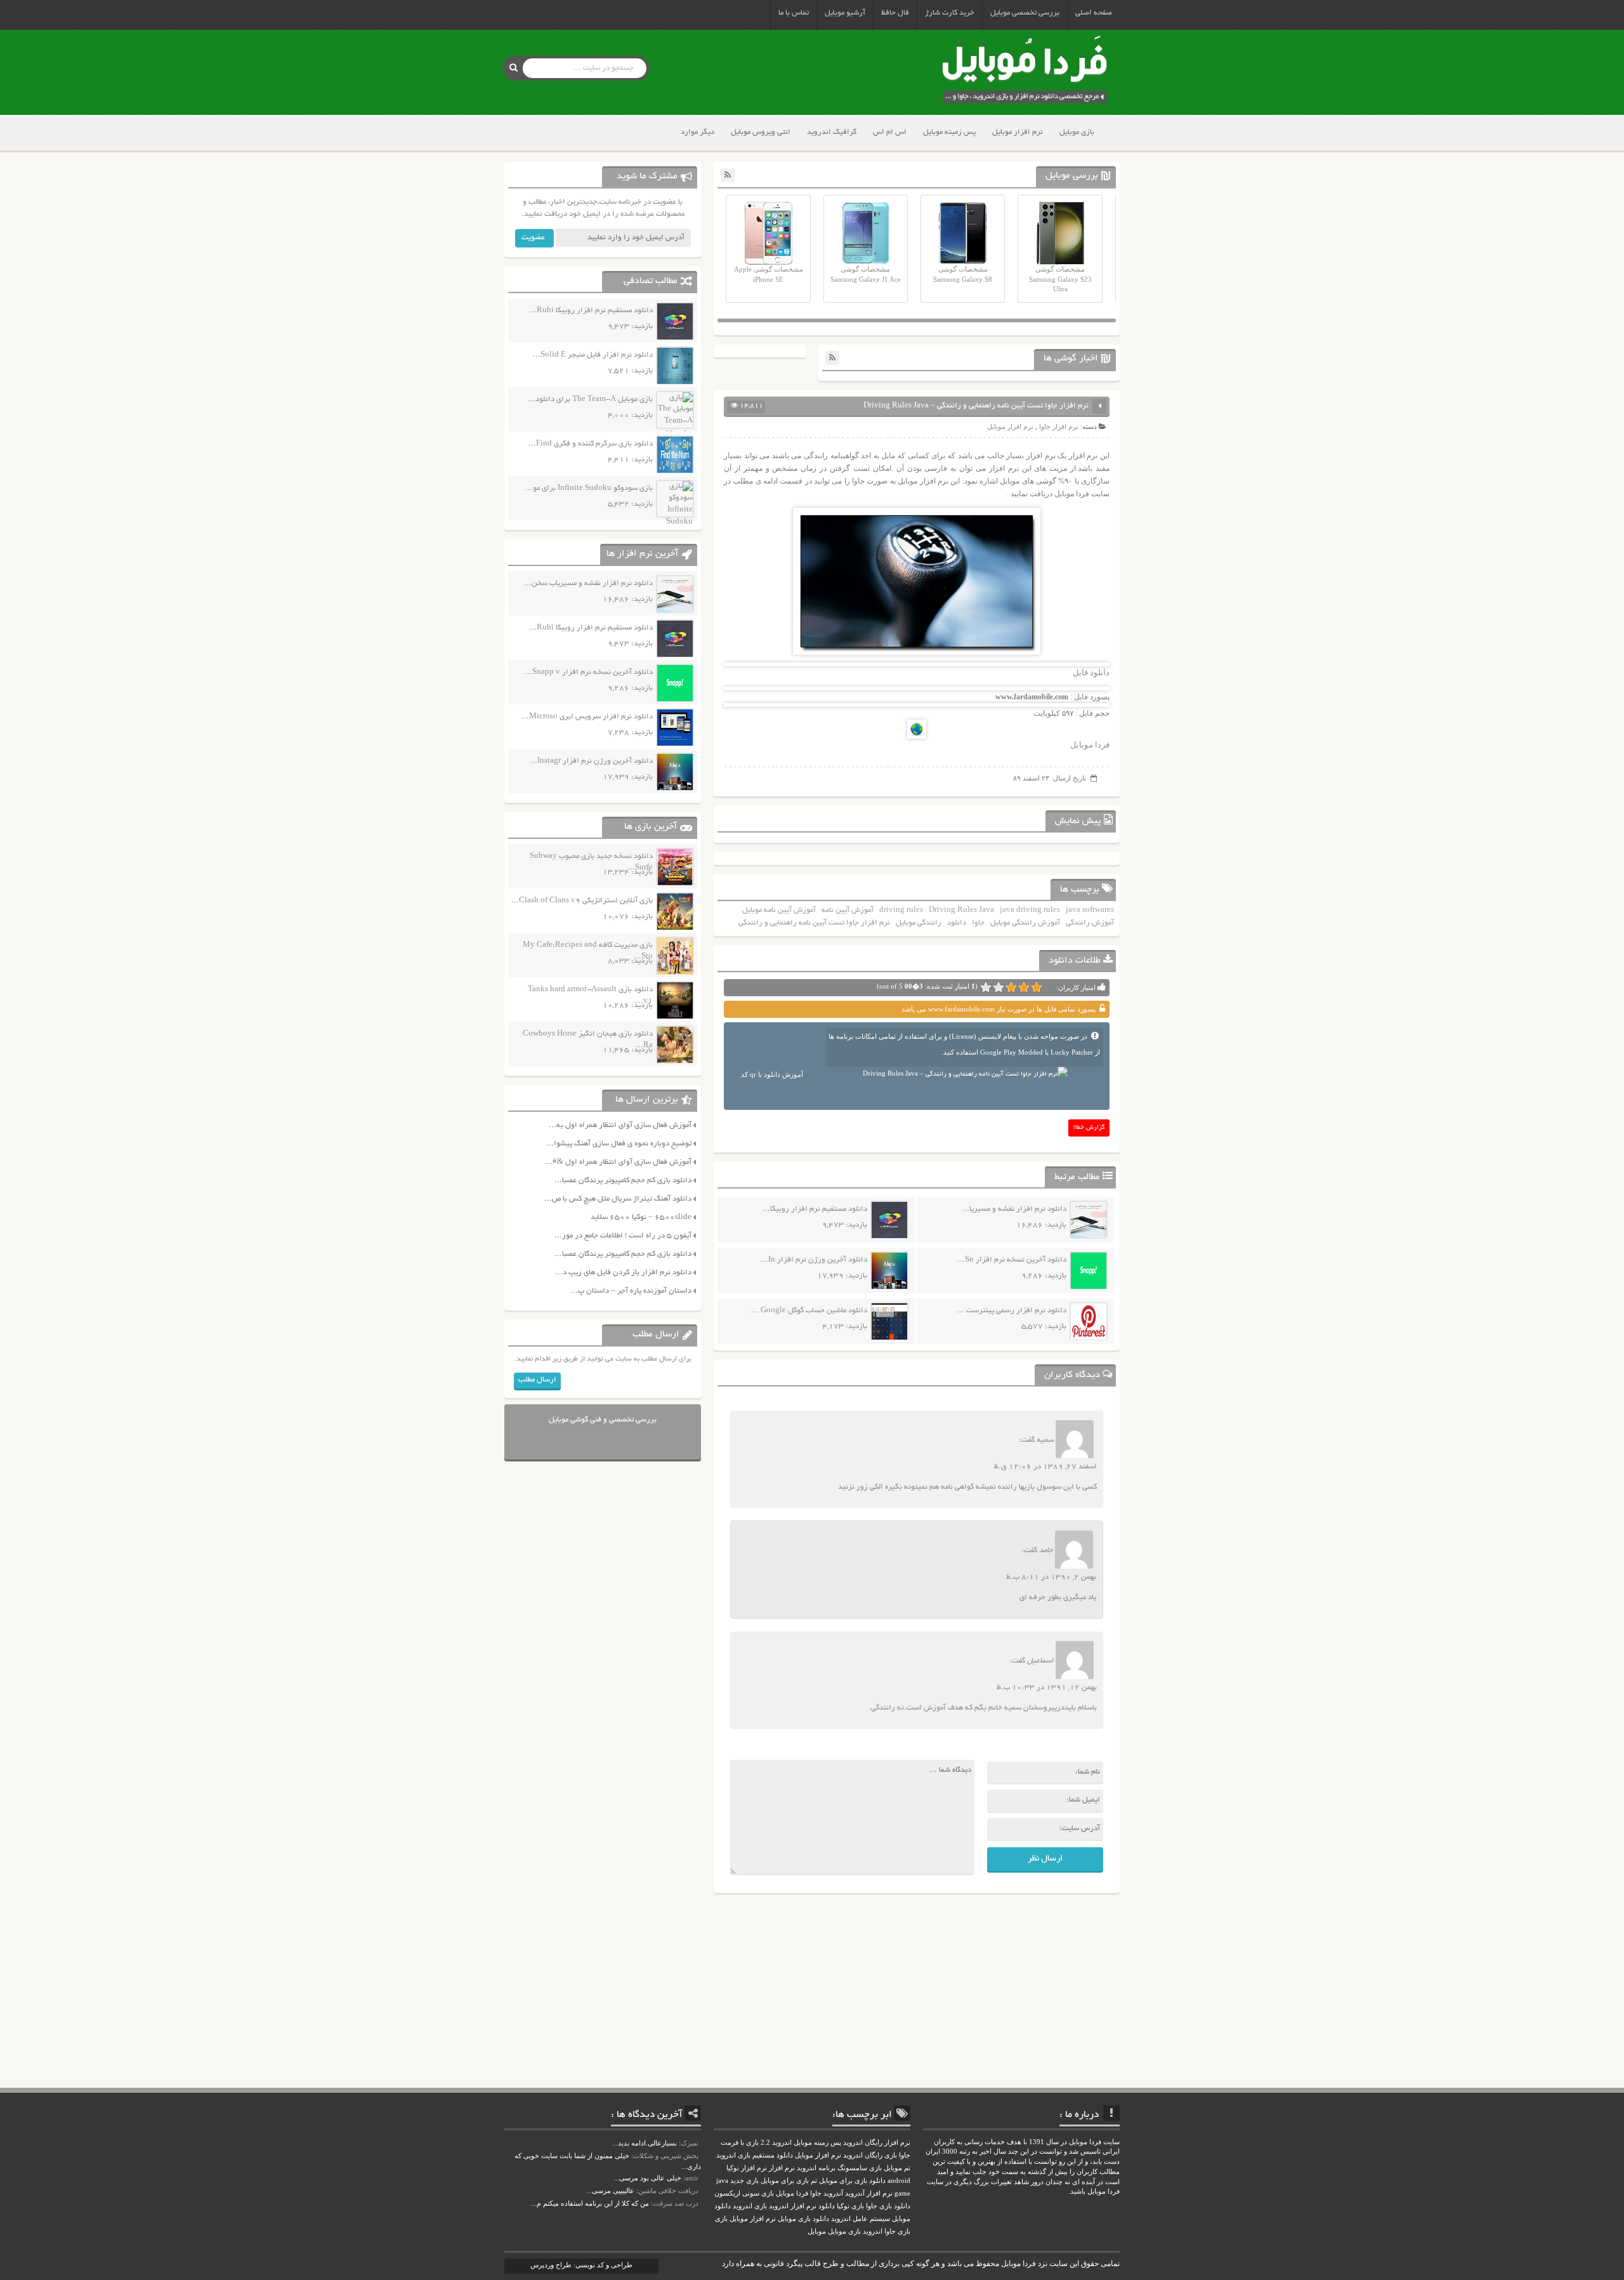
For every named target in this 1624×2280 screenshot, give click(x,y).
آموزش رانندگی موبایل (1025, 923)
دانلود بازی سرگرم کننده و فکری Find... (591, 444)
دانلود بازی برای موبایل (852, 2181)
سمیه (1045, 1440)
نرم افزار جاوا (1059, 426)
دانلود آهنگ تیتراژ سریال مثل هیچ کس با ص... (618, 1199)
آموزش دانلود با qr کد (772, 1074)
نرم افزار (782, 2168)
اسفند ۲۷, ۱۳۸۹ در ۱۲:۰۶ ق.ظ (1045, 1467)
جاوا (978, 923)
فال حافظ (895, 13)
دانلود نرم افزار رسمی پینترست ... (1012, 1311)
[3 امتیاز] (1011, 987)
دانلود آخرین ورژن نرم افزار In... (814, 1260)
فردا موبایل (1090, 745)
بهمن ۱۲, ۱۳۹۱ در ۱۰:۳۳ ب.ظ (1047, 1688)
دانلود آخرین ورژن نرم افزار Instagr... (591, 761)
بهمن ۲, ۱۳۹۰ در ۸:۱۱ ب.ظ (1051, 1577)
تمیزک (690, 2143)
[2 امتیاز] (1024, 987)
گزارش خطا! (1089, 1128)
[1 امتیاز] (1037, 987)
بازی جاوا (897, 2231)
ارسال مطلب (537, 1380)
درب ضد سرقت (676, 2203)
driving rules (901, 910)
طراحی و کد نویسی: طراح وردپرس (581, 2265)
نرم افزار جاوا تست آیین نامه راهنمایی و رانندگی (814, 923)
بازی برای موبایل (785, 2181)
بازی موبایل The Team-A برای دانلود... (590, 399)
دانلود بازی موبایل (803, 2219)
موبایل (817, 2231)
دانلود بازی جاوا (888, 2206)
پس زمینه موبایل (949, 132)
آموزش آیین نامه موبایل (779, 910)
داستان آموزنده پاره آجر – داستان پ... (631, 1291)
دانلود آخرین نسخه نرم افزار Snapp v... (589, 672)
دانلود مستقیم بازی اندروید (755, 2155)
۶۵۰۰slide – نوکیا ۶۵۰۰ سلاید (641, 1217)
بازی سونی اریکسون (744, 2193)
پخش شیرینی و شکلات (666, 2156)
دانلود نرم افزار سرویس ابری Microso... (587, 717)
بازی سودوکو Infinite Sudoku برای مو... (589, 488)
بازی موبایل (1077, 132)
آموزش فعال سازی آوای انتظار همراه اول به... (620, 1125)
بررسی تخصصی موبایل (1025, 13)
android (899, 2181)
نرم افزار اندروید (793, 2206)
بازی (721, 2219)
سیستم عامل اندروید (861, 2219)
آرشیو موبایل (845, 13)
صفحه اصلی (1094, 13)
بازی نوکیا (850, 2206)
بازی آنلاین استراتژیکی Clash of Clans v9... (582, 901)
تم (814, 2181)
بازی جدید (744, 2181)
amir (692, 2178)
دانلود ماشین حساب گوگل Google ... (809, 1311)
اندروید (873, 2231)
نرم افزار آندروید (869, 2193)
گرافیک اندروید (832, 132)
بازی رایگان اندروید (870, 2155)
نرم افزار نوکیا (747, 2168)
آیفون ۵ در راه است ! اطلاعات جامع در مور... (623, 1236)
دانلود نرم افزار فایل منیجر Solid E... (593, 355)
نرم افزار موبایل (1018, 132)
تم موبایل (897, 2168)
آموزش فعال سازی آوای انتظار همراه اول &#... (618, 1162)
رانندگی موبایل (919, 923)
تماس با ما (794, 13)
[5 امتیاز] (986, 987)
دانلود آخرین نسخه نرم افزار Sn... (1012, 1260)
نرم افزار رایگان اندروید (877, 2143)
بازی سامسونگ (860, 2168)
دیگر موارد (697, 132)
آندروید (833, 2193)
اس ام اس (890, 132)
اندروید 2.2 (776, 2143)
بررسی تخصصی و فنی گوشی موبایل (603, 1420)
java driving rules (1030, 910)
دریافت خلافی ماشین (668, 2191)
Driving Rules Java (961, 910)
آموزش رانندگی (1090, 923)
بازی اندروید (750, 2206)
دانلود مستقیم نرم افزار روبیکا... (815, 1209)
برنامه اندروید (816, 2168)
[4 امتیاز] (999, 987)
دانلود (957, 923)
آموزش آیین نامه (848, 910)
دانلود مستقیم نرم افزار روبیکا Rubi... (591, 311)
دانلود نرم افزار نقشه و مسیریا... (1014, 1209)
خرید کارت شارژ (950, 13)
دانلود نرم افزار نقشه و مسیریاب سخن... (588, 583)
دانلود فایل (1091, 672)
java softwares (1090, 910)
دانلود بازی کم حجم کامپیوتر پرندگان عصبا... (623, 1181)
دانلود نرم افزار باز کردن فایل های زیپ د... (623, 1273)
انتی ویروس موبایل (761, 132)
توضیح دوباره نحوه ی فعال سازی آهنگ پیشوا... (619, 1144)
